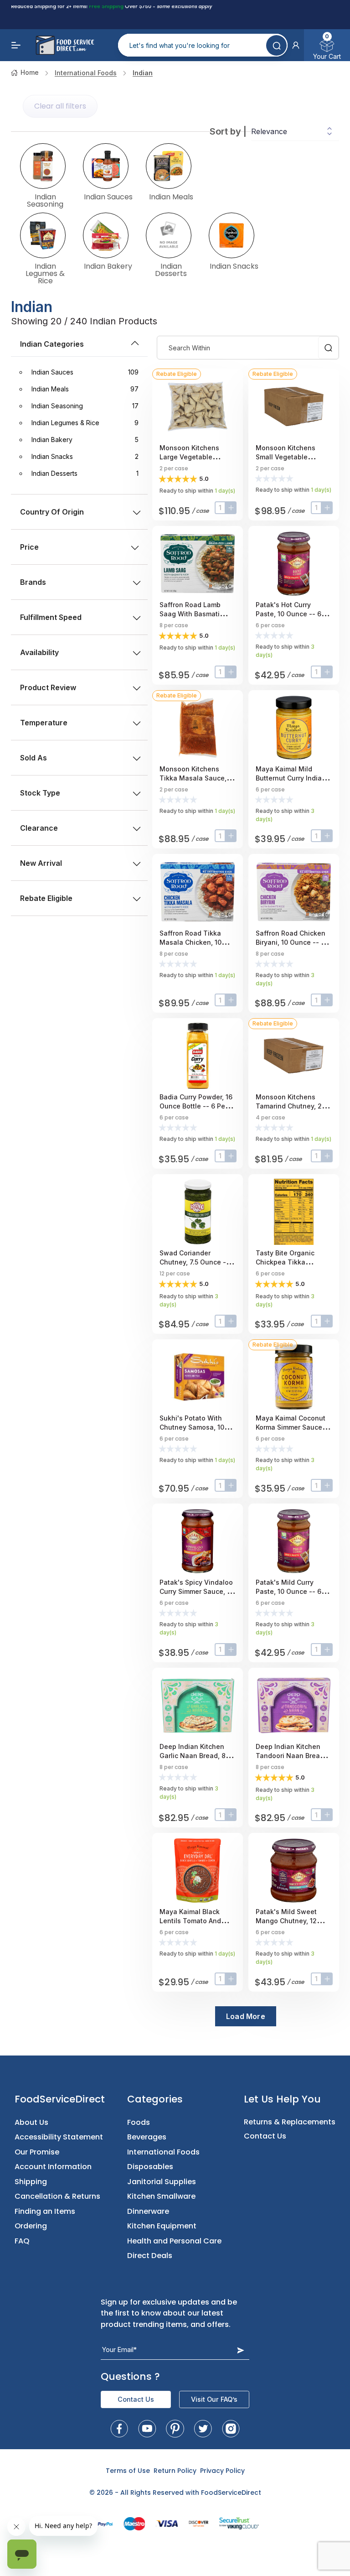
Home (30, 72)
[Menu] (16, 45)
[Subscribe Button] (241, 2350)
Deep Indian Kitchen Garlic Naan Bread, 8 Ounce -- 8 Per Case (193, 1756)
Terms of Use (128, 2471)
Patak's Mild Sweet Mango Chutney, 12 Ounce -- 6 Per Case (288, 1921)
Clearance (39, 828)
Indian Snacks (234, 265)
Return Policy (175, 2471)
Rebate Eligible (46, 898)
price (29, 547)
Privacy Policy (222, 2471)
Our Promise (37, 2152)
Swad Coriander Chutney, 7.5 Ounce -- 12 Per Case (194, 1262)
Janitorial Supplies (162, 2182)
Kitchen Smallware (161, 2196)
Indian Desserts (171, 269)
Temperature (44, 723)
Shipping (31, 2182)
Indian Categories (52, 344)
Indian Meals (171, 196)
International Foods (86, 73)
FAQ (22, 2241)
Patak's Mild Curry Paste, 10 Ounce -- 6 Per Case (288, 1591)
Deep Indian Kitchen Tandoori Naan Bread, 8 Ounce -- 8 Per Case (294, 1756)
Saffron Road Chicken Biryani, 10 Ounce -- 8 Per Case (291, 942)
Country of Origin (52, 512)
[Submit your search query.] (276, 45)
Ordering (31, 2226)
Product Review (48, 687)
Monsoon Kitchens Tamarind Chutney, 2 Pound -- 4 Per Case (289, 1106)
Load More (246, 2016)
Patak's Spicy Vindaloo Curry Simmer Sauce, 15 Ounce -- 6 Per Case (196, 1591)
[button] (296, 45)
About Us (31, 2122)
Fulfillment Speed (51, 617)
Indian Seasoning (45, 200)
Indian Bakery (108, 265)
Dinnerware (148, 2211)
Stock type (40, 793)
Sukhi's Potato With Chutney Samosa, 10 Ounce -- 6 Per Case (192, 1427)
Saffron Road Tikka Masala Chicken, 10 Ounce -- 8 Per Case (192, 942)
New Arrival (41, 863)
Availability (39, 652)
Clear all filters (60, 106)
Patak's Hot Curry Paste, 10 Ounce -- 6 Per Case (288, 614)
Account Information (53, 2167)
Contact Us (265, 2136)
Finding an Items (45, 2211)
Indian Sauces (108, 196)
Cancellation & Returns (57, 2196)
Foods (139, 2122)
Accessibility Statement (59, 2137)
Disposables (150, 2167)
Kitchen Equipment (162, 2226)
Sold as (33, 758)
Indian (143, 73)
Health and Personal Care (174, 2241)
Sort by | (228, 131)
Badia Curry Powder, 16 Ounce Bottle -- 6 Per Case (196, 1106)
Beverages (147, 2137)
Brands (33, 582)
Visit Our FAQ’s (214, 2399)
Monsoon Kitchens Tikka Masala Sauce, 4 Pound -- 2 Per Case (196, 778)
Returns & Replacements (290, 2122)
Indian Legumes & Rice (45, 273)
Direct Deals (150, 2256)
